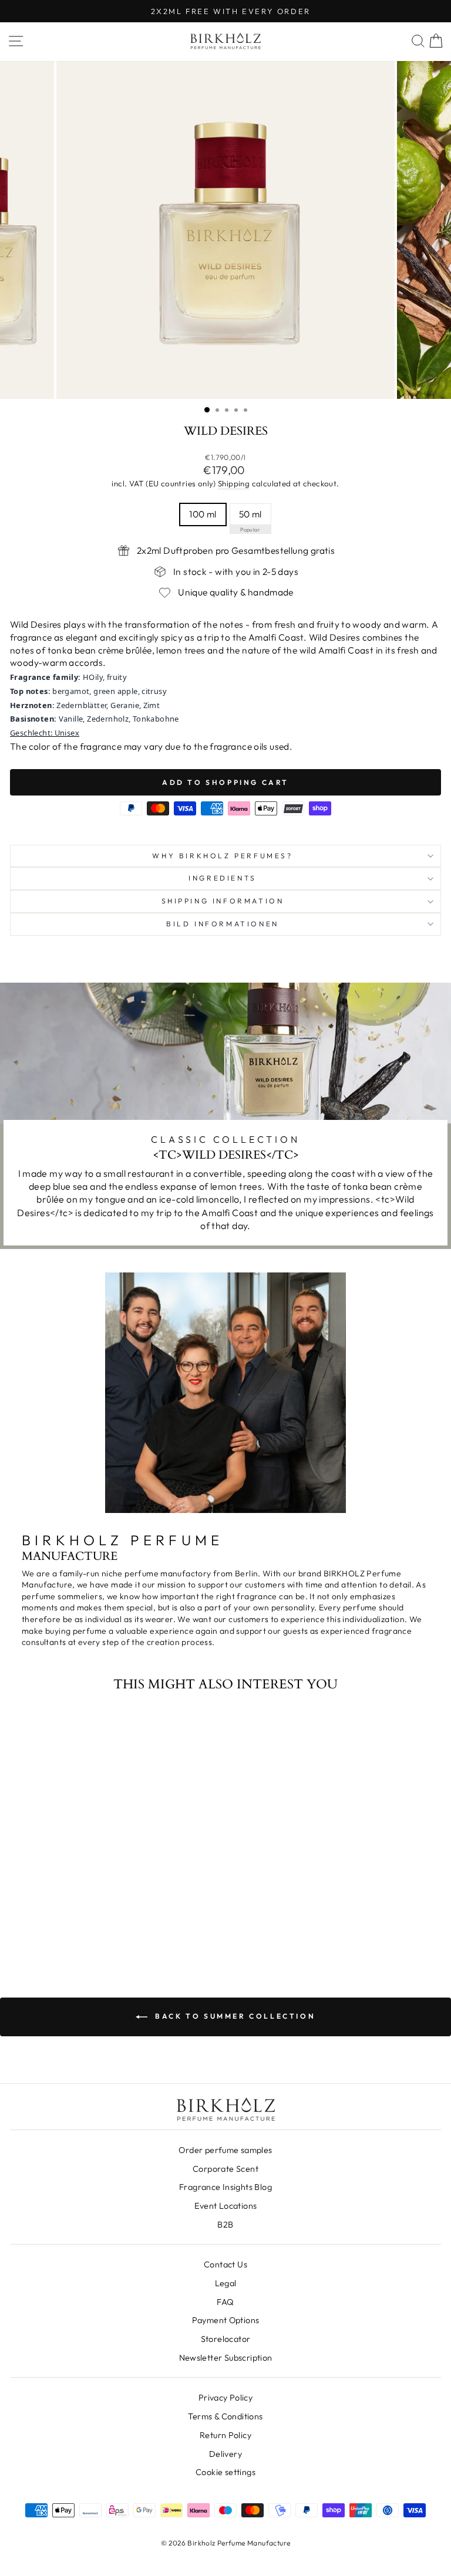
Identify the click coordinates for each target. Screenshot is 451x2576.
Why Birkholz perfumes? (222, 856)
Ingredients (223, 878)
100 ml (203, 514)
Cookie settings (225, 2472)
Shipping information (223, 901)
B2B (225, 2225)
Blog (225, 2187)
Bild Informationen (223, 924)
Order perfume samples (225, 2150)
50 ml (250, 514)
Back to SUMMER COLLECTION (234, 2016)
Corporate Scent (225, 2169)
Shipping (234, 483)
